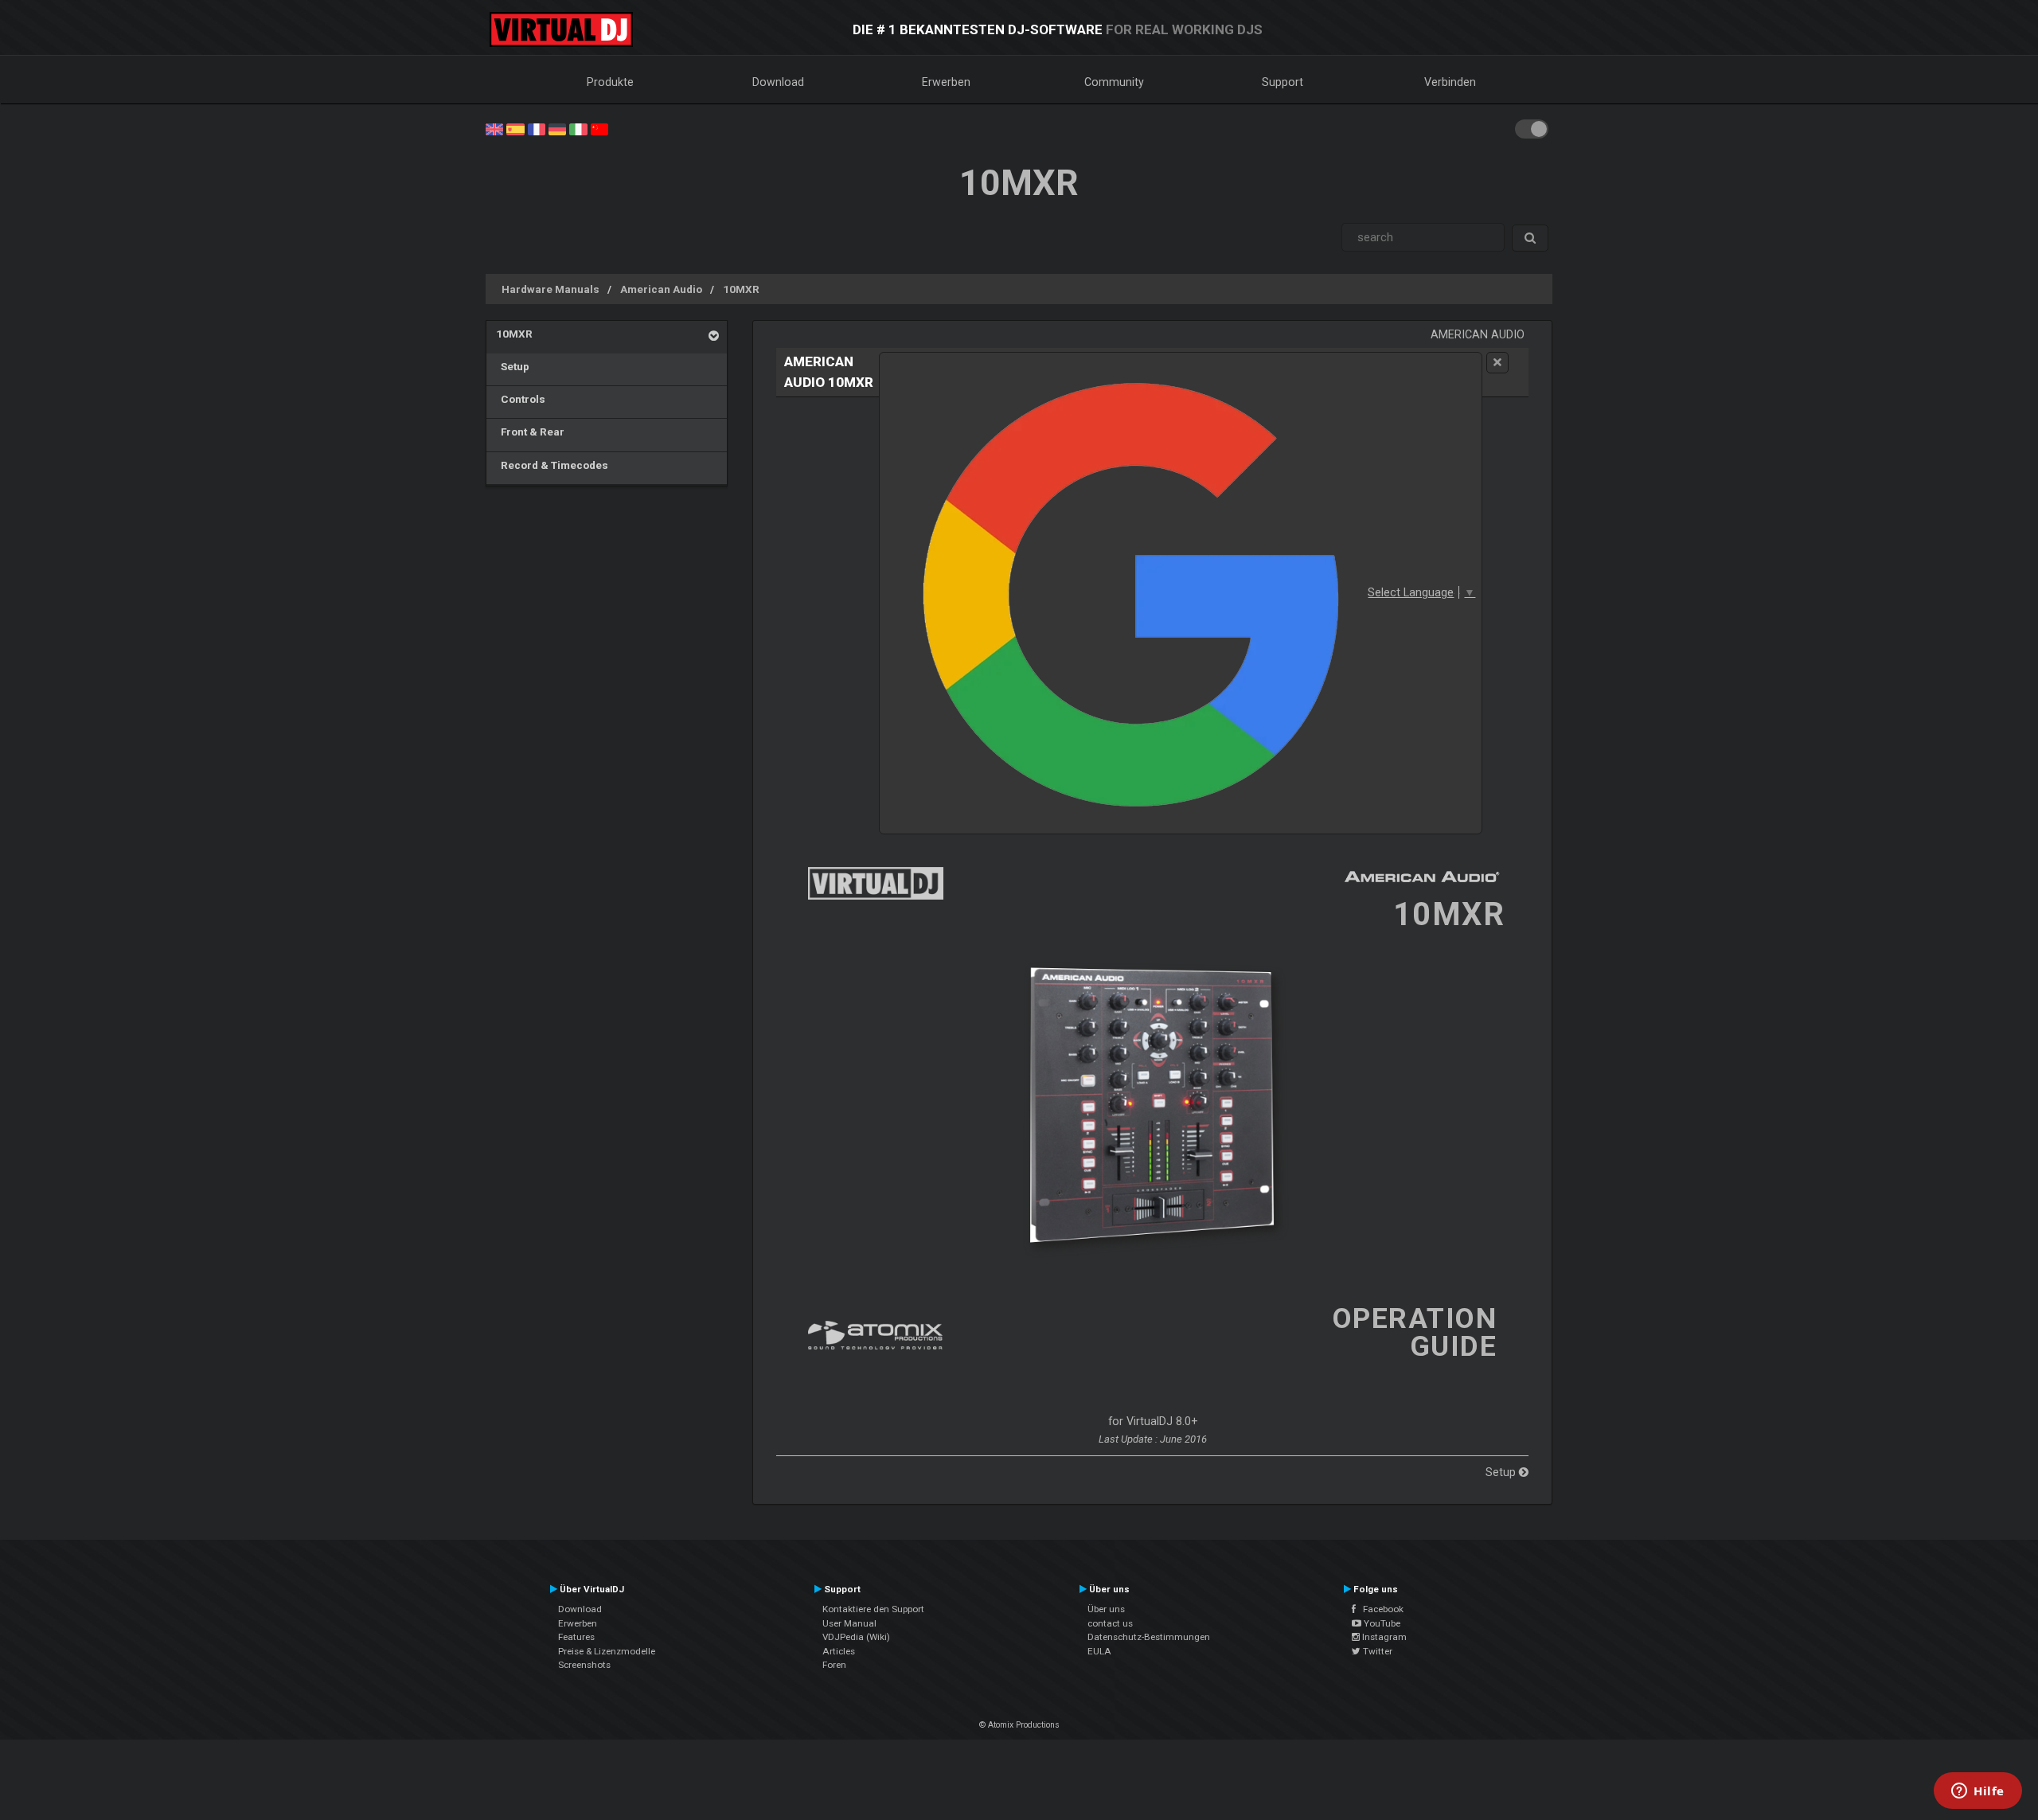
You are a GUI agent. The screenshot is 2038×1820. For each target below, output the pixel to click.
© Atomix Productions (1019, 1725)
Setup (513, 366)
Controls (521, 399)
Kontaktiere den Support (873, 1609)
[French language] (537, 128)
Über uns (1106, 1609)
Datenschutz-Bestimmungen (1149, 1637)
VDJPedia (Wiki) (856, 1637)
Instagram (1383, 1637)
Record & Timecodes (552, 465)
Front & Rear (530, 432)
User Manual (849, 1623)
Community (1114, 82)
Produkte (610, 82)
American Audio (661, 289)
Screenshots (584, 1665)
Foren (834, 1665)
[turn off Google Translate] (1497, 363)
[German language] (557, 128)
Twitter (1376, 1651)
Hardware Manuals (550, 289)
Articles (839, 1651)
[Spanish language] (515, 128)
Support (1283, 82)
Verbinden (1450, 82)
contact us (1110, 1623)
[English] (494, 128)
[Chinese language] (599, 128)
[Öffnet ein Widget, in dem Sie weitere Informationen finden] (1978, 1792)
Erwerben (946, 82)
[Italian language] (578, 128)
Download (778, 82)
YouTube (1381, 1623)
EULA (1099, 1651)
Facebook (1380, 1609)
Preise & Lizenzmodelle (607, 1651)
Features (576, 1637)
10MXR (741, 289)
